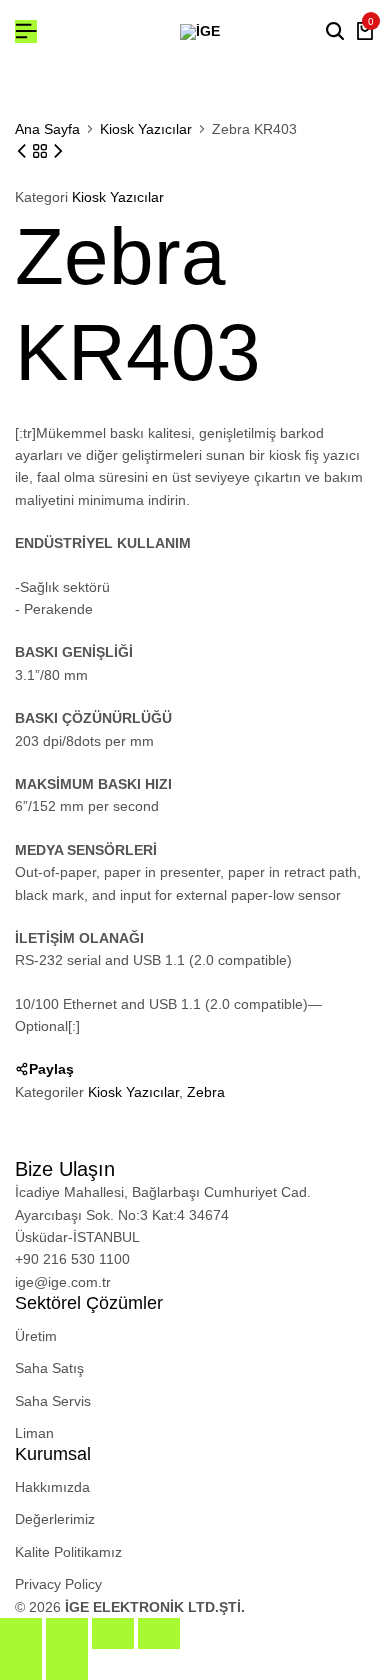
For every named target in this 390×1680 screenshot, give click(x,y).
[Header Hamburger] (26, 31)
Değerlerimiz (55, 1519)
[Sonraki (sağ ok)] (67, 1664)
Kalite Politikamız (68, 1552)
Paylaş (51, 1069)
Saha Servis (53, 1401)
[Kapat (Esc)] (159, 1633)
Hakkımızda (52, 1487)
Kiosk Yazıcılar (146, 129)
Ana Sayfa (47, 129)
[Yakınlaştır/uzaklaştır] (21, 1633)
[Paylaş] (113, 1633)
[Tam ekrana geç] (67, 1633)
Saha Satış (49, 1368)
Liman (34, 1433)
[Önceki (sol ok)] (21, 1664)
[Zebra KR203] (58, 151)
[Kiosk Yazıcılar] (42, 151)
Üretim (36, 1336)
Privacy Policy (58, 1584)
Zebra (206, 1092)
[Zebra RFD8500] (24, 151)
